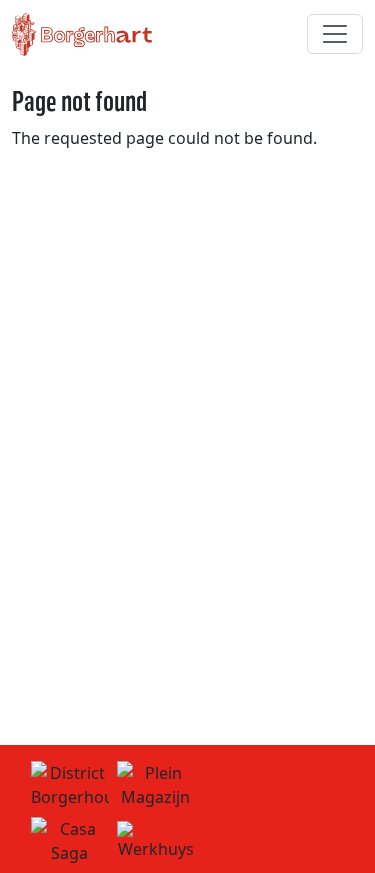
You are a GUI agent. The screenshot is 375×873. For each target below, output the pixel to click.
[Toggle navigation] (335, 34)
